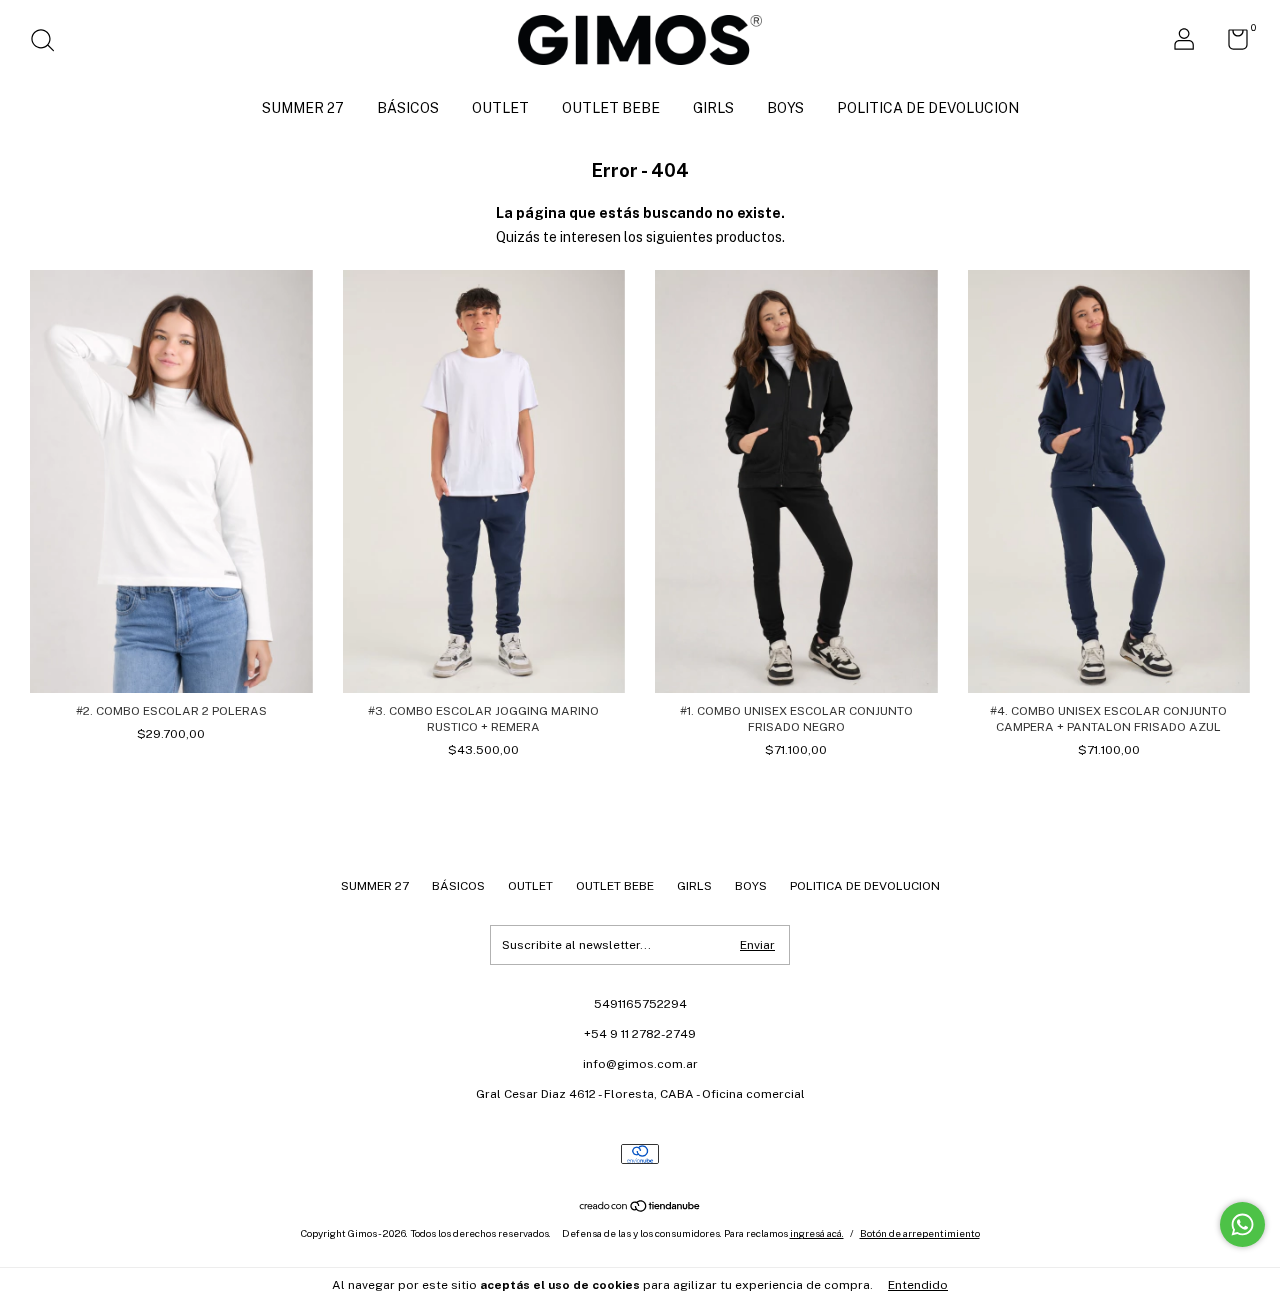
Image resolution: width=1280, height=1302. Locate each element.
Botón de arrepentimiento (920, 1233)
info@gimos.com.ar (640, 1064)
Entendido (918, 1285)
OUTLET (500, 108)
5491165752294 (640, 1004)
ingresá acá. (817, 1233)
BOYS (785, 108)
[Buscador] (49, 43)
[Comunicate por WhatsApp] (1242, 1224)
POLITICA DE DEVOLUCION (928, 108)
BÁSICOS (408, 108)
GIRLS (713, 108)
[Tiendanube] (640, 1208)
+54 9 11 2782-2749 (640, 1034)
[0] (1230, 44)
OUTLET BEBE (611, 108)
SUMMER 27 (303, 108)
